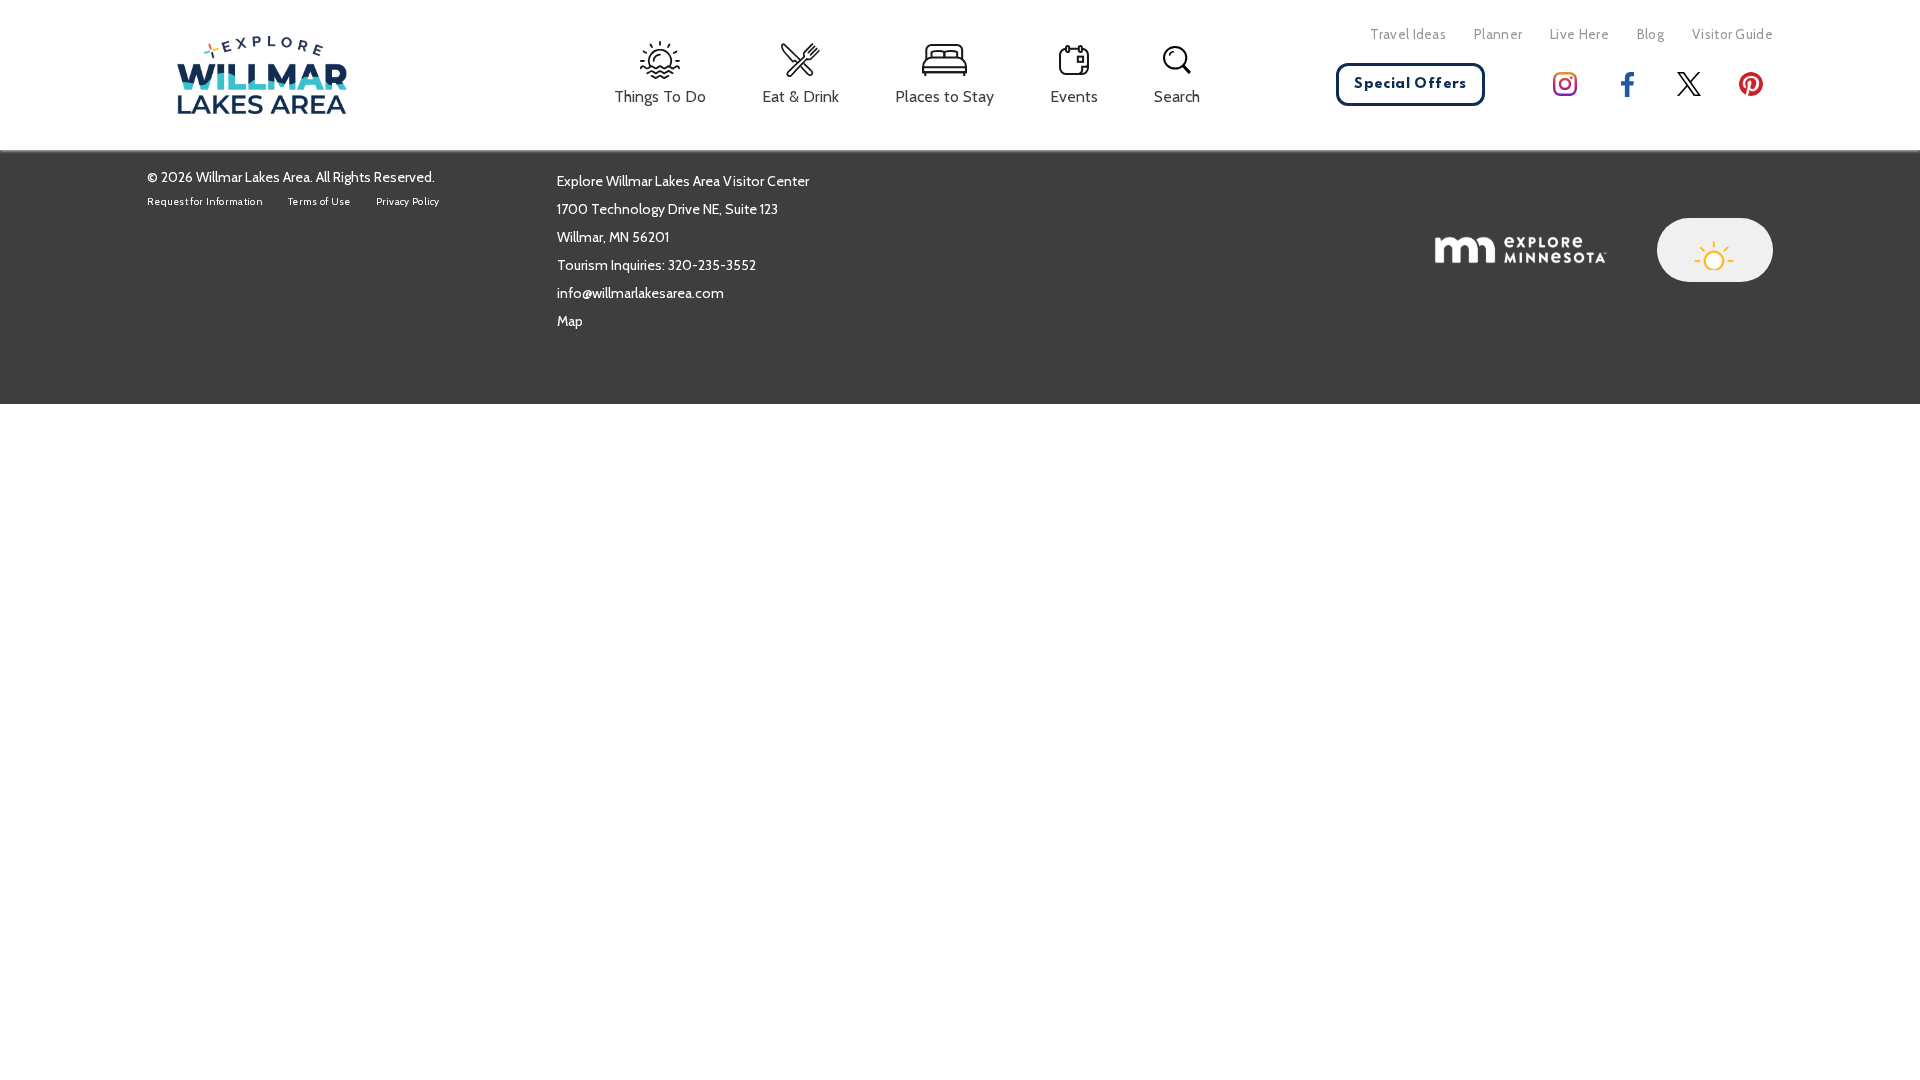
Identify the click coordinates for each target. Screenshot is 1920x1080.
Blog (1650, 34)
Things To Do (660, 96)
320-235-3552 (712, 265)
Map (570, 321)
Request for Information (205, 201)
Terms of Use (319, 201)
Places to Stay (944, 96)
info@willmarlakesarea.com (640, 293)
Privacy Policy (408, 201)
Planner (1498, 34)
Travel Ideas (1408, 34)
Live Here (1579, 34)
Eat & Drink (800, 96)
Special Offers (1410, 84)
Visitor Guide (1732, 34)
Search (1177, 96)
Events (1074, 96)
